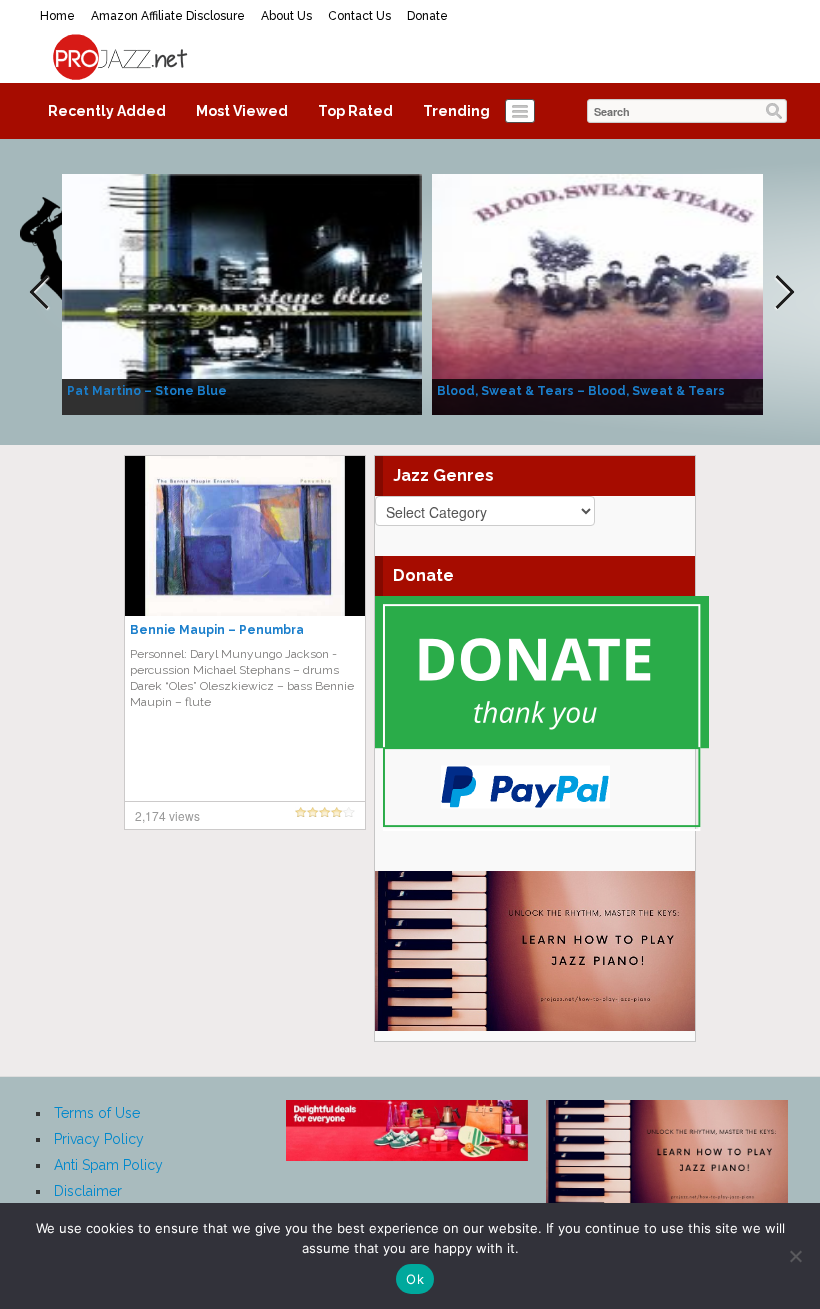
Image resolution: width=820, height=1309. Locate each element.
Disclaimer (88, 1191)
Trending (456, 111)
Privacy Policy (99, 1139)
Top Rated (355, 111)
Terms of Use (97, 1113)
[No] (795, 1256)
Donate (427, 16)
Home (57, 16)
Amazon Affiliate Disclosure (168, 16)
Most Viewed (242, 111)
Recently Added (107, 111)
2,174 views (167, 815)
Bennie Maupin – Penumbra (217, 630)
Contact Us (359, 16)
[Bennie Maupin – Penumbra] (245, 535)
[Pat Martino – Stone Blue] (242, 293)
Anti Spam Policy (108, 1165)
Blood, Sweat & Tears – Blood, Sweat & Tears (581, 391)
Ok (415, 1279)
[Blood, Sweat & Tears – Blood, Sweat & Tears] (612, 293)
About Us (286, 16)
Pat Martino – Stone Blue (147, 391)
